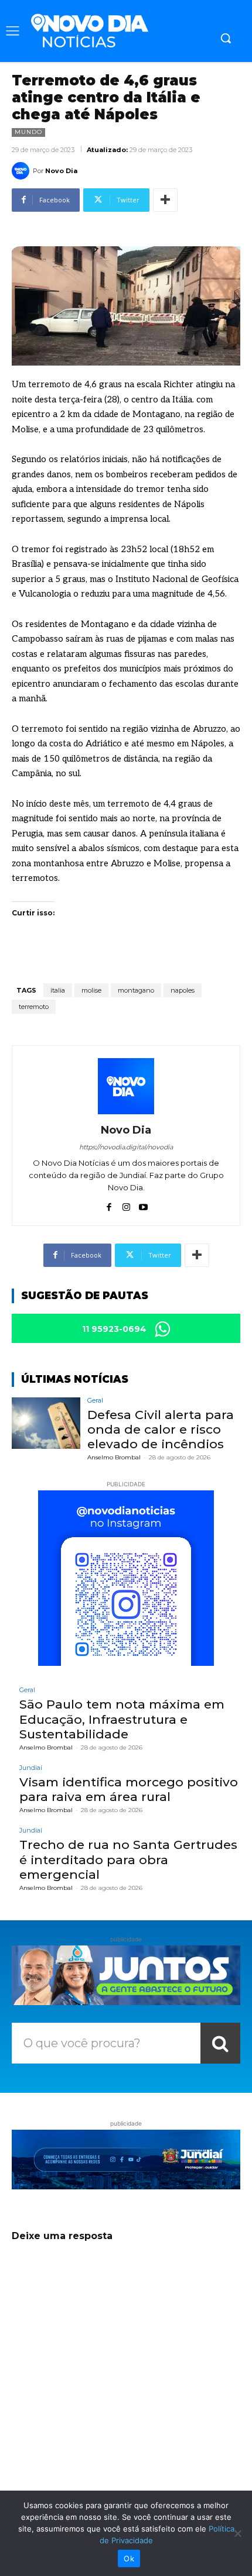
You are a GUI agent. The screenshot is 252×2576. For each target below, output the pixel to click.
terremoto (34, 1007)
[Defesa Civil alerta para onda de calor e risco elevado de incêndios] (46, 1423)
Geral (95, 1401)
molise (91, 990)
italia (58, 990)
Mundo (28, 132)
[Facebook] (109, 1205)
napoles (183, 990)
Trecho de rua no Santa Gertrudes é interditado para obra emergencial (128, 1859)
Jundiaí (31, 1768)
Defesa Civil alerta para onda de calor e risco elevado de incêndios (161, 1429)
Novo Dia (61, 171)
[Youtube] (143, 1205)
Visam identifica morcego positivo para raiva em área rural (129, 1789)
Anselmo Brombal (114, 1457)
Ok (129, 2558)
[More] (165, 200)
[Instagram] (126, 1205)
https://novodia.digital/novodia (126, 1147)
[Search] (220, 2043)
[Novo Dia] (22, 171)
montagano (136, 990)
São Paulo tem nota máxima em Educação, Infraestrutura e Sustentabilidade (122, 1719)
